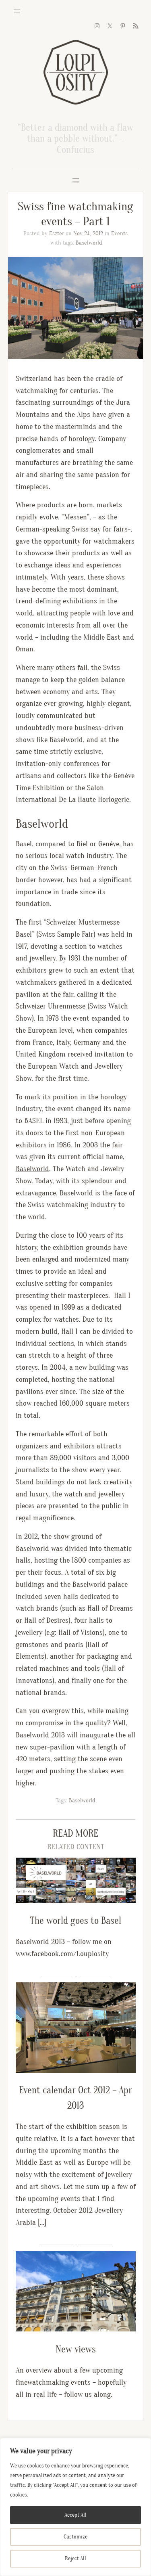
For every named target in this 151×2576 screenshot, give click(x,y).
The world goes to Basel (75, 1921)
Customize (75, 2537)
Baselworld (89, 243)
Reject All (75, 2558)
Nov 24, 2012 (88, 233)
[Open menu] (17, 11)
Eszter (57, 233)
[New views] (76, 2329)
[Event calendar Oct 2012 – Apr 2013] (76, 2070)
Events (119, 233)
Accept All (75, 2515)
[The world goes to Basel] (76, 1900)
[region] (75, 2507)
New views (76, 2349)
